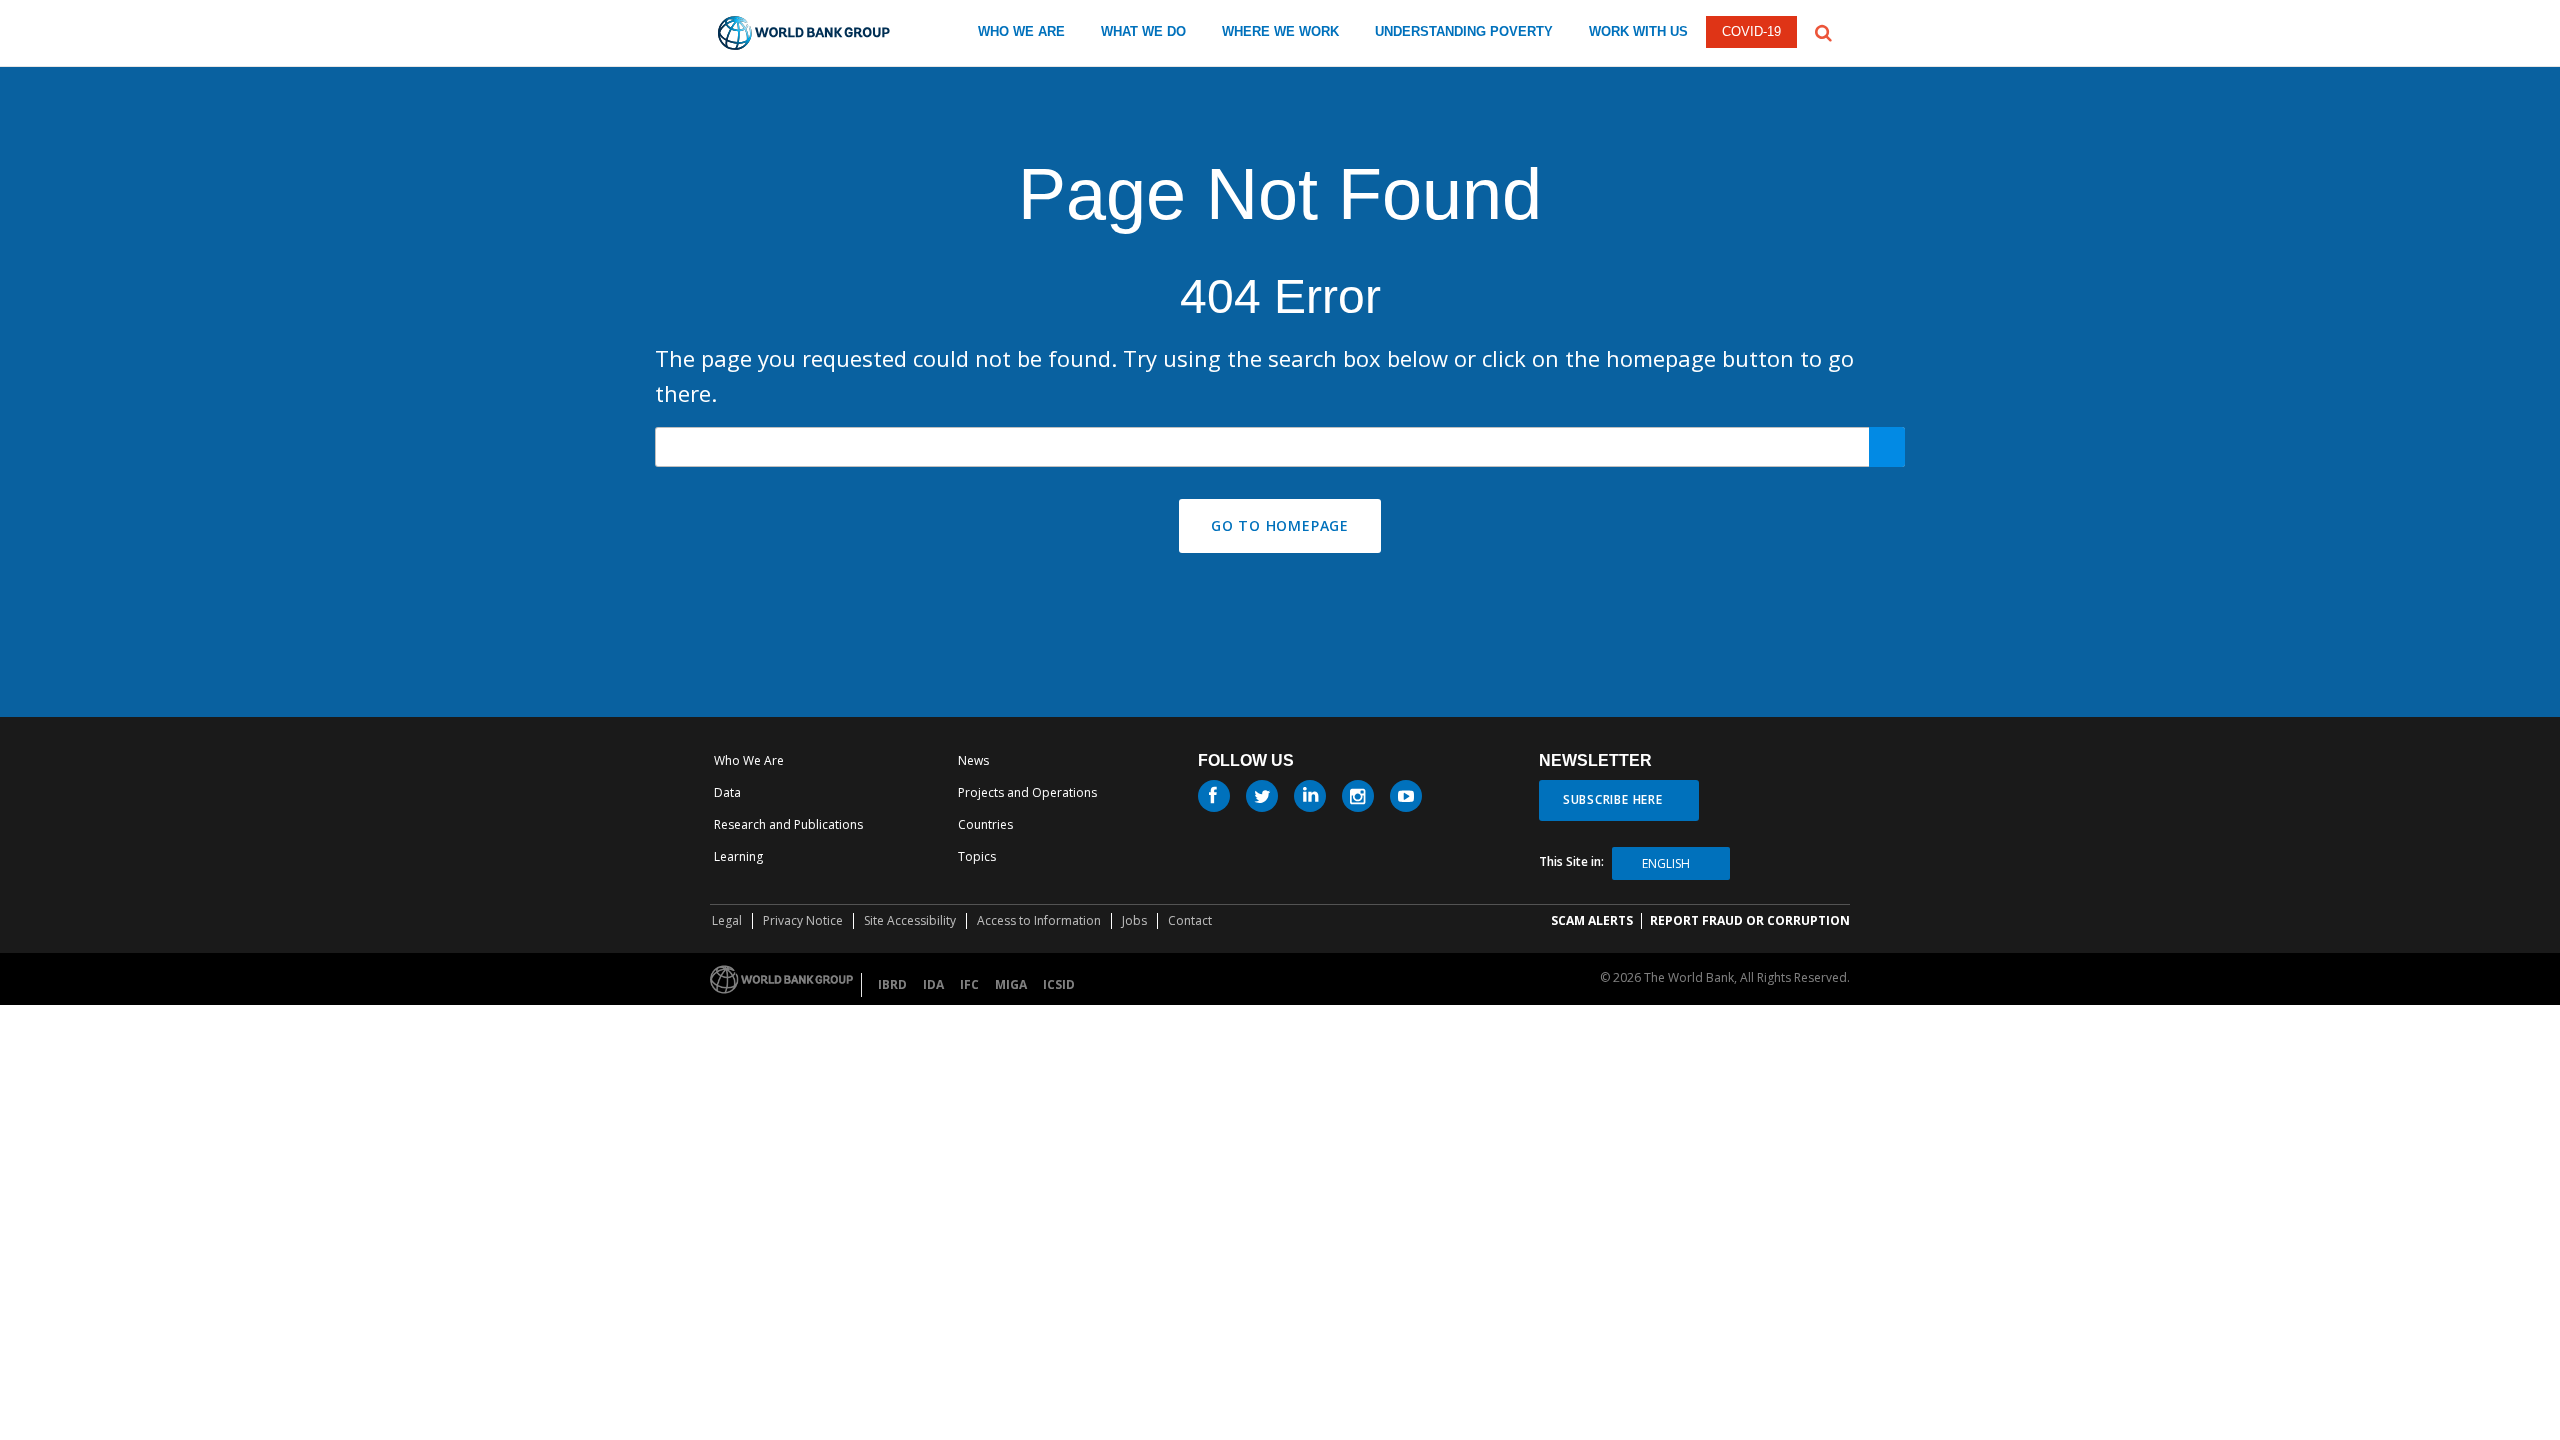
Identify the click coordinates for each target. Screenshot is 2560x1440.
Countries (985, 824)
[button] (1823, 31)
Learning (738, 856)
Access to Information (1039, 920)
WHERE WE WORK (1280, 31)
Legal (727, 920)
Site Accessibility (910, 920)
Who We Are (749, 760)
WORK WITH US (1638, 31)
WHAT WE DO (1143, 31)
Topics (977, 856)
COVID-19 (1751, 31)
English (1666, 863)
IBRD (892, 984)
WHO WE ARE (1021, 31)
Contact (1190, 920)
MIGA (1011, 984)
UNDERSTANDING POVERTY (1464, 31)
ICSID (1059, 984)
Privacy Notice (803, 920)
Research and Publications (788, 824)
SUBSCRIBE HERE (1613, 799)
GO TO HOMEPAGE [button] (1280, 525)
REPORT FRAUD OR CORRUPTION (1750, 920)
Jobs (1134, 920)
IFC (969, 984)
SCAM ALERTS (1592, 920)
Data (727, 792)
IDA (933, 984)
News (973, 760)
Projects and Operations (1027, 792)
